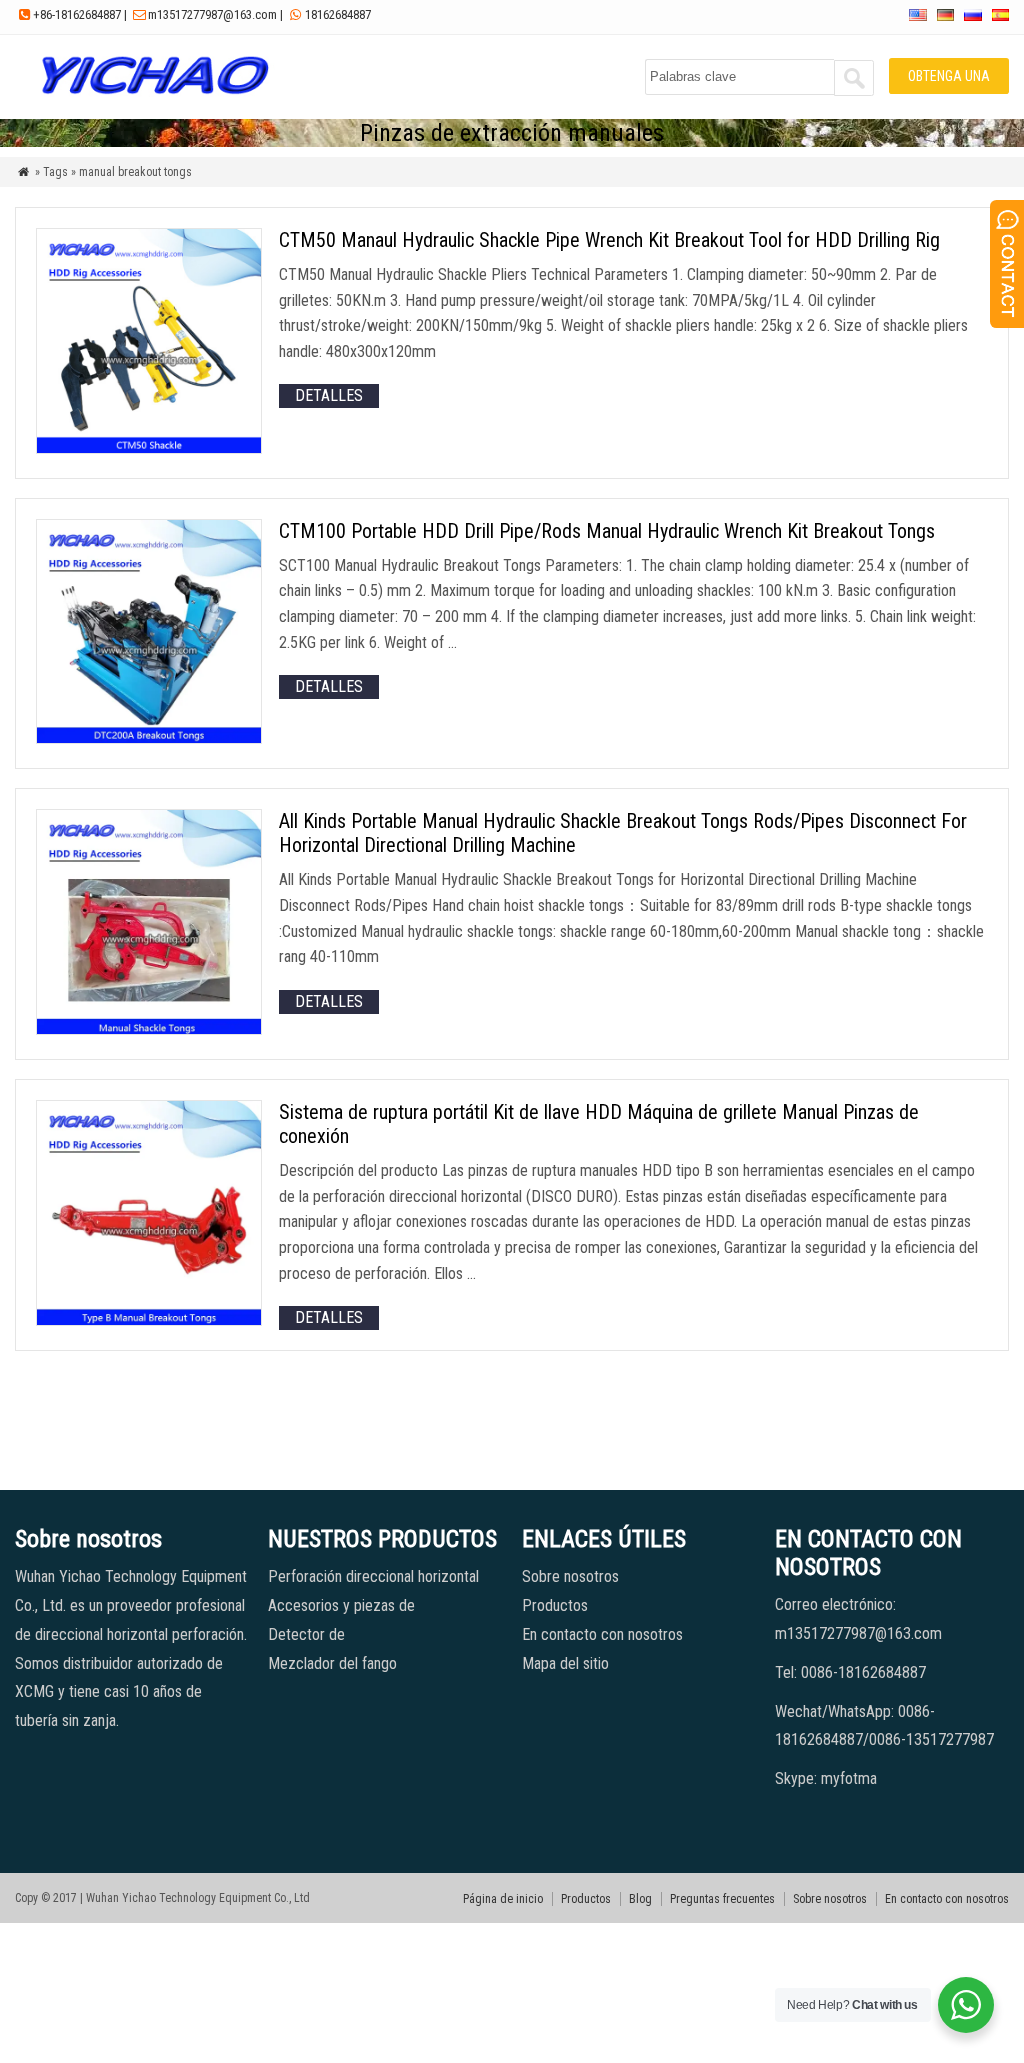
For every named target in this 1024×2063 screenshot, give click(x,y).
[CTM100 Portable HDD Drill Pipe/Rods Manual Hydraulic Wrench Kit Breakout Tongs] (149, 738)
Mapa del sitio (565, 1663)
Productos (555, 1605)
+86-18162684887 (77, 14)
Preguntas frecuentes (722, 1899)
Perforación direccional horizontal (373, 1576)
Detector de (306, 1634)
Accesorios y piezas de (341, 1605)
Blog (640, 1899)
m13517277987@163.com (212, 14)
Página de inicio (503, 1899)
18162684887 (338, 14)
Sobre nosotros (570, 1576)
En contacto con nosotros (602, 1634)
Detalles (329, 395)
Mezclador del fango (332, 1663)
